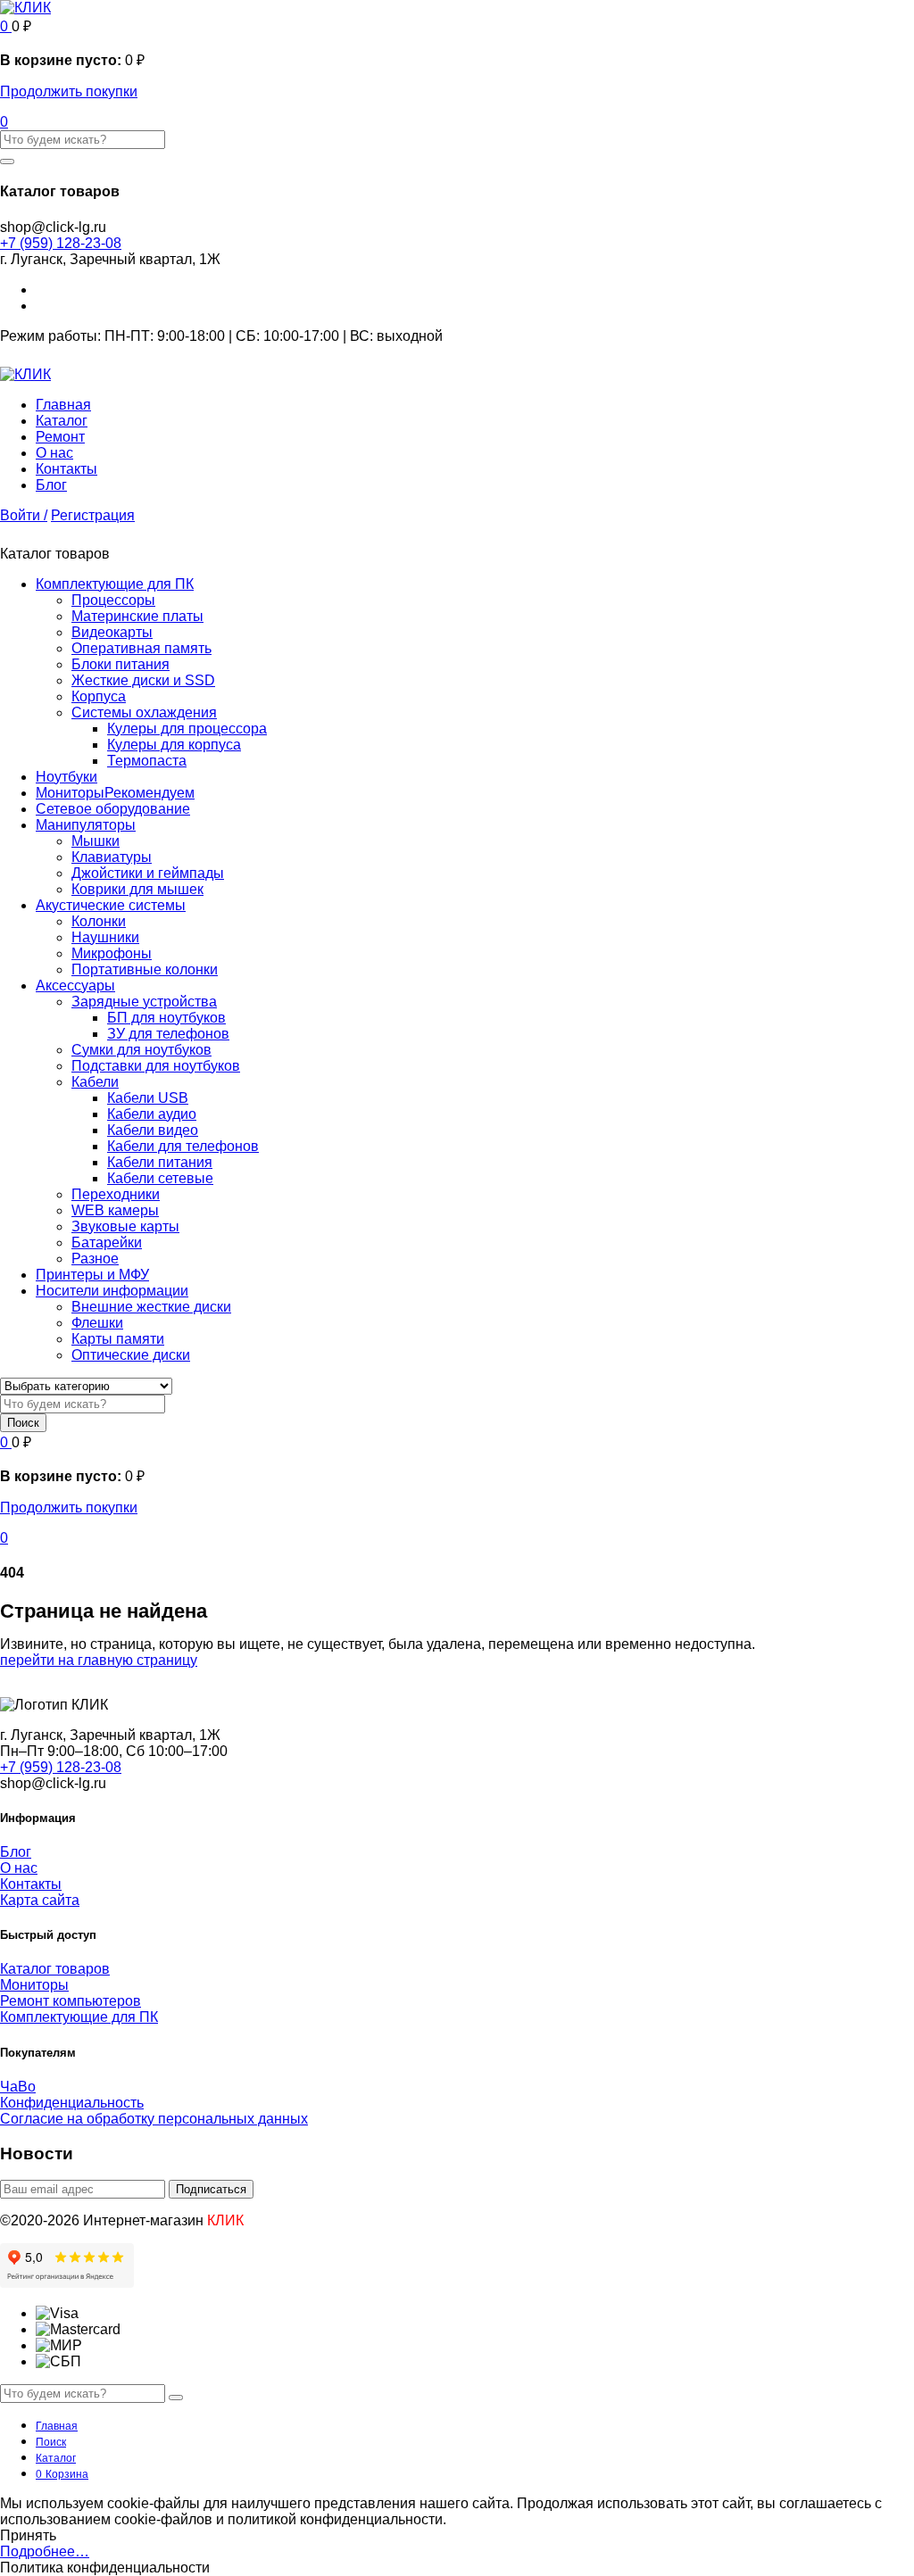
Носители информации (112, 1291)
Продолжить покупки (69, 91)
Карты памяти (118, 1339)
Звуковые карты (125, 1226)
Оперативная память (141, 648)
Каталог (62, 421)
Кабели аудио (152, 1114)
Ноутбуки (66, 777)
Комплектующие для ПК (115, 584)
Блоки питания (120, 664)
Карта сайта (40, 1900)
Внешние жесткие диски (151, 1307)
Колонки (99, 921)
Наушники (105, 937)
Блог (51, 485)
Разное (95, 1259)
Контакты (66, 469)
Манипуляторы (86, 825)
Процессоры (113, 600)
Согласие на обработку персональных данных (154, 2119)
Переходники (116, 1194)
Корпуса (99, 696)
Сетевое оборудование (113, 809)
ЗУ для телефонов (168, 1034)
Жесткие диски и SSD (143, 680)
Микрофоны (112, 953)
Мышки (96, 841)
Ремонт (60, 437)
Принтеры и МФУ (92, 1275)
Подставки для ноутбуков (156, 1066)
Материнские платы (137, 616)
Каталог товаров (55, 1969)
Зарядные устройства (144, 1002)
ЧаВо (18, 2087)
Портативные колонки (145, 969)
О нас (54, 453)
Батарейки (107, 1242)
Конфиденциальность (72, 2103)
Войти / (24, 515)
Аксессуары (75, 986)
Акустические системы (111, 905)
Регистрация (93, 515)
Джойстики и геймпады (148, 873)
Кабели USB (148, 1098)
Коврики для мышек (137, 889)
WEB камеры (115, 1210)
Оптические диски (131, 1355)
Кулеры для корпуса (174, 745)
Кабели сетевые (160, 1178)
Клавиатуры (112, 857)
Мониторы (115, 793)
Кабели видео (153, 1130)
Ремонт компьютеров (71, 2001)
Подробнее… (45, 2551)
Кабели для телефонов (183, 1146)
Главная (63, 405)
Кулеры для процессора (187, 729)
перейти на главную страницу (99, 1660)
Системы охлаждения (144, 712)
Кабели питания (160, 1162)
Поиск (23, 1423)
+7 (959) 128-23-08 (61, 243)
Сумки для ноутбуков (141, 1050)
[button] (6, 26)
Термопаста (147, 761)
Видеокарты (112, 632)
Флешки (97, 1323)
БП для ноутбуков (166, 1018)
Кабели (95, 1082)
